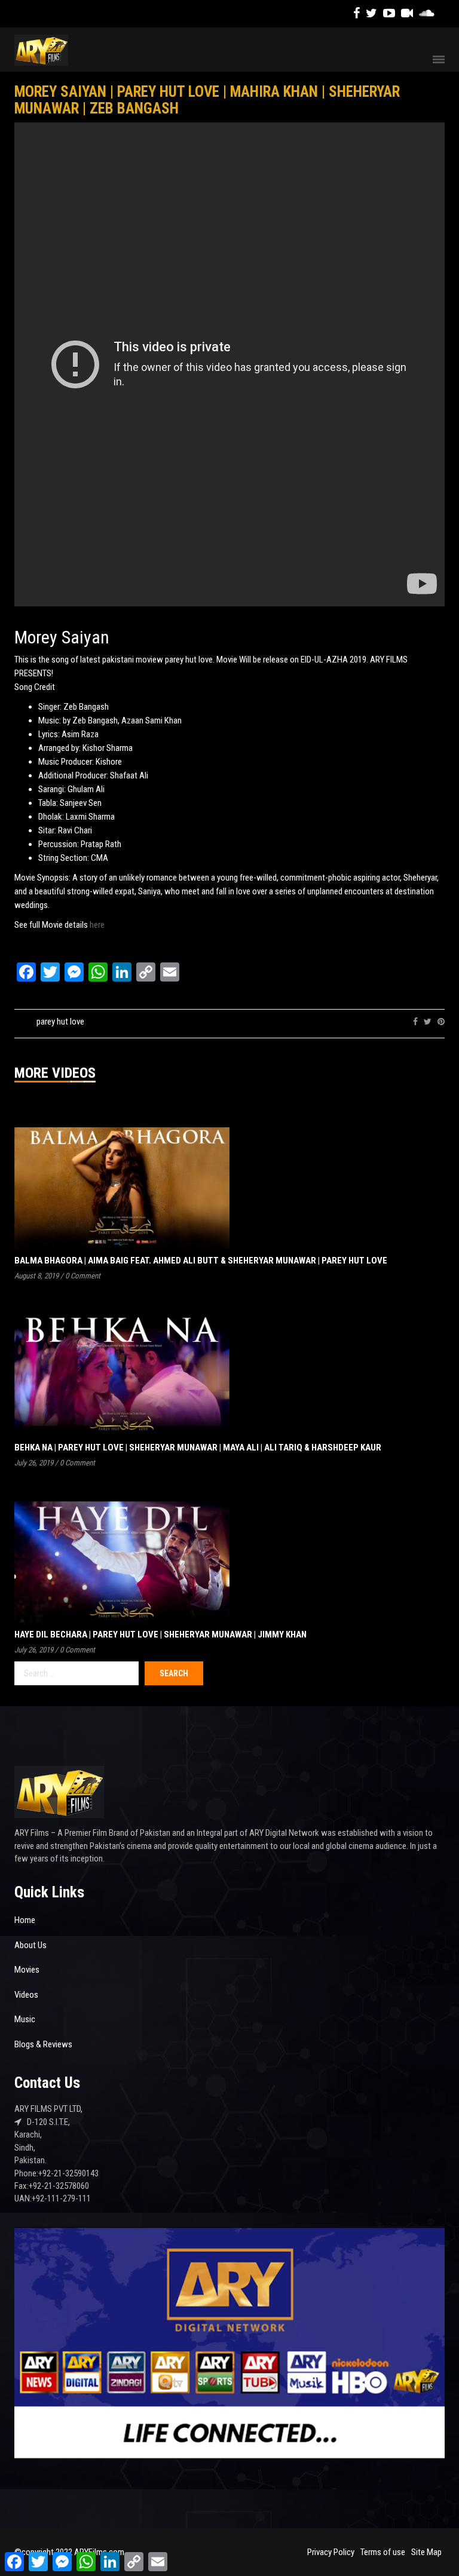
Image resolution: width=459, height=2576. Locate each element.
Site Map (426, 2552)
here (97, 925)
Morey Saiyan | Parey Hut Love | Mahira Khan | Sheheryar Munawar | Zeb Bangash (207, 100)
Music (25, 2019)
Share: (394, 1022)
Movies (27, 1970)
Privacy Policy (331, 2552)
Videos (26, 1995)
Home (25, 1920)
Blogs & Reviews (43, 2044)
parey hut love (60, 1022)
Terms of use (383, 2552)
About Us (30, 1945)
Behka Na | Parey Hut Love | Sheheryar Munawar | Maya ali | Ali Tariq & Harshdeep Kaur (198, 1448)
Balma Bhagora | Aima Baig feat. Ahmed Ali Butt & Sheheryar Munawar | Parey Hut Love (201, 1261)
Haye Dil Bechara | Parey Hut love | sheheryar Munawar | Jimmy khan (160, 1634)
